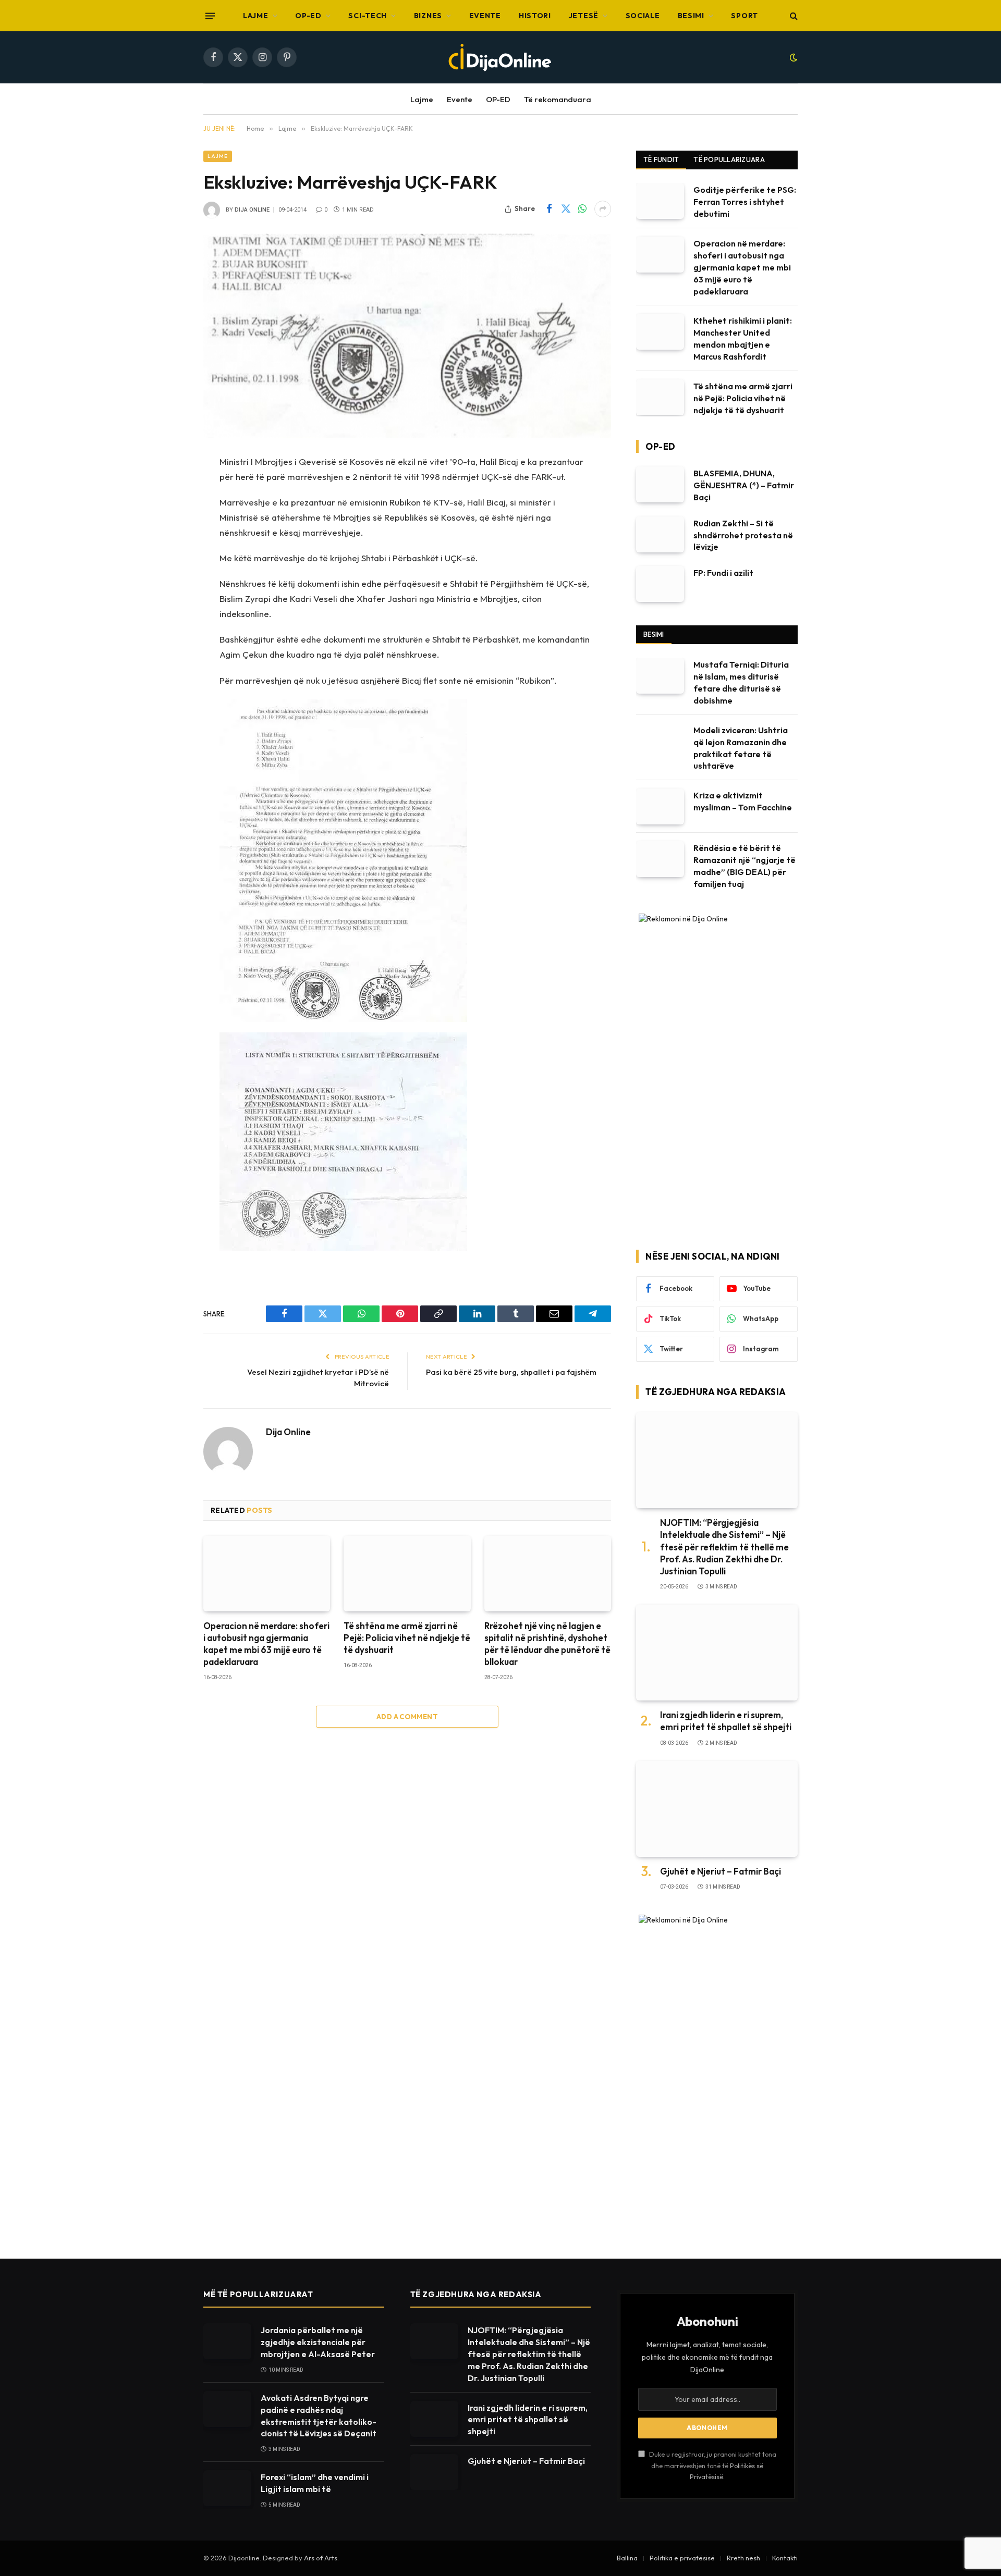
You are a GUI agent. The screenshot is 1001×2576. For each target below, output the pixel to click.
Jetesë (584, 16)
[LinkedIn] (167, 569)
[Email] (167, 648)
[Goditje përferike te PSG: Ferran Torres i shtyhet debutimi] (660, 201)
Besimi (691, 16)
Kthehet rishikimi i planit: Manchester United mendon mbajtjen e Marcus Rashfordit (743, 338)
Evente (485, 16)
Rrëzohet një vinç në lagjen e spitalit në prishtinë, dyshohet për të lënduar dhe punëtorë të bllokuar (547, 1644)
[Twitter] (167, 515)
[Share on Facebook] (549, 209)
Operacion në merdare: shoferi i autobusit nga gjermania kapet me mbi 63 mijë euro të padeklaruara (266, 1644)
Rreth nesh (743, 2558)
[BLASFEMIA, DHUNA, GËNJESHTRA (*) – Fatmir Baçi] (660, 484)
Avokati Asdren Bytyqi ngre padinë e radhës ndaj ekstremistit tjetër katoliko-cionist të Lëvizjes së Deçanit (319, 2416)
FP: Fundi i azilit (723, 573)
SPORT (744, 16)
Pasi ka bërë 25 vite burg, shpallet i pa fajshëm (511, 1372)
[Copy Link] (167, 595)
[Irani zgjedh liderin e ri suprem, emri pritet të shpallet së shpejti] (717, 1653)
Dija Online (252, 210)
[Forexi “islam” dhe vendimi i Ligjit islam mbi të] (227, 2488)
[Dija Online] (500, 57)
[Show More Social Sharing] (603, 209)
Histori (535, 16)
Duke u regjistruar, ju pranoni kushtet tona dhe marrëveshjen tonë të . (712, 2465)
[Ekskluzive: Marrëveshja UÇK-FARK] (407, 336)
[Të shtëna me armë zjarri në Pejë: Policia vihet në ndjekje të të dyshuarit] (407, 1574)
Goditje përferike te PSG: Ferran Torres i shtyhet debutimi (745, 202)
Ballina (627, 2558)
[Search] (793, 16)
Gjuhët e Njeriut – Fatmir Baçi (721, 1871)
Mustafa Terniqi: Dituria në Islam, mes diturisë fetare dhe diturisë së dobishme (741, 682)
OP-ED (308, 16)
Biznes (428, 16)
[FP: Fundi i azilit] (660, 584)
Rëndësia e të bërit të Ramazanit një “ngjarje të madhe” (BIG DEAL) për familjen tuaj (744, 866)
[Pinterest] (167, 622)
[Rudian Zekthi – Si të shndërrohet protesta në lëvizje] (660, 534)
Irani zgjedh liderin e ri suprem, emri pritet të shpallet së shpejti (726, 1721)
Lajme (256, 16)
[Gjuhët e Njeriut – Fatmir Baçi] (717, 1809)
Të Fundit (661, 159)
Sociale (643, 16)
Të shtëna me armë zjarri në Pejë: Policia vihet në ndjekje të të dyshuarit (407, 1638)
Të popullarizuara (729, 159)
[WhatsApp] (167, 542)
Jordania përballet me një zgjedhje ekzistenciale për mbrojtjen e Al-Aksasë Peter (318, 2342)
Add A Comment (407, 1717)
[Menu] (210, 16)
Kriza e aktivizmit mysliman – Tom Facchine (743, 801)
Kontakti (785, 2558)
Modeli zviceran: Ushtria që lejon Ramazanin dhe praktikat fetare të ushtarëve (741, 748)
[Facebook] (167, 489)
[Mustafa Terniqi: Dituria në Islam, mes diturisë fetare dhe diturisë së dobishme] (660, 676)
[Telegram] (167, 675)
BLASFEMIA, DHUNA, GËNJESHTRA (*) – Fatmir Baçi (744, 485)
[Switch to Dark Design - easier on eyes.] (792, 57)
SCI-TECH (368, 16)
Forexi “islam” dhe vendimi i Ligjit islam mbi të (315, 2483)
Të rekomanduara (558, 99)
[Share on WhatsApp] (582, 209)
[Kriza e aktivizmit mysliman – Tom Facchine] (660, 806)
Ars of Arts (321, 2558)
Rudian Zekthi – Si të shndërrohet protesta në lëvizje (743, 535)
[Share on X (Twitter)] (566, 209)
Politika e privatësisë (682, 2558)
